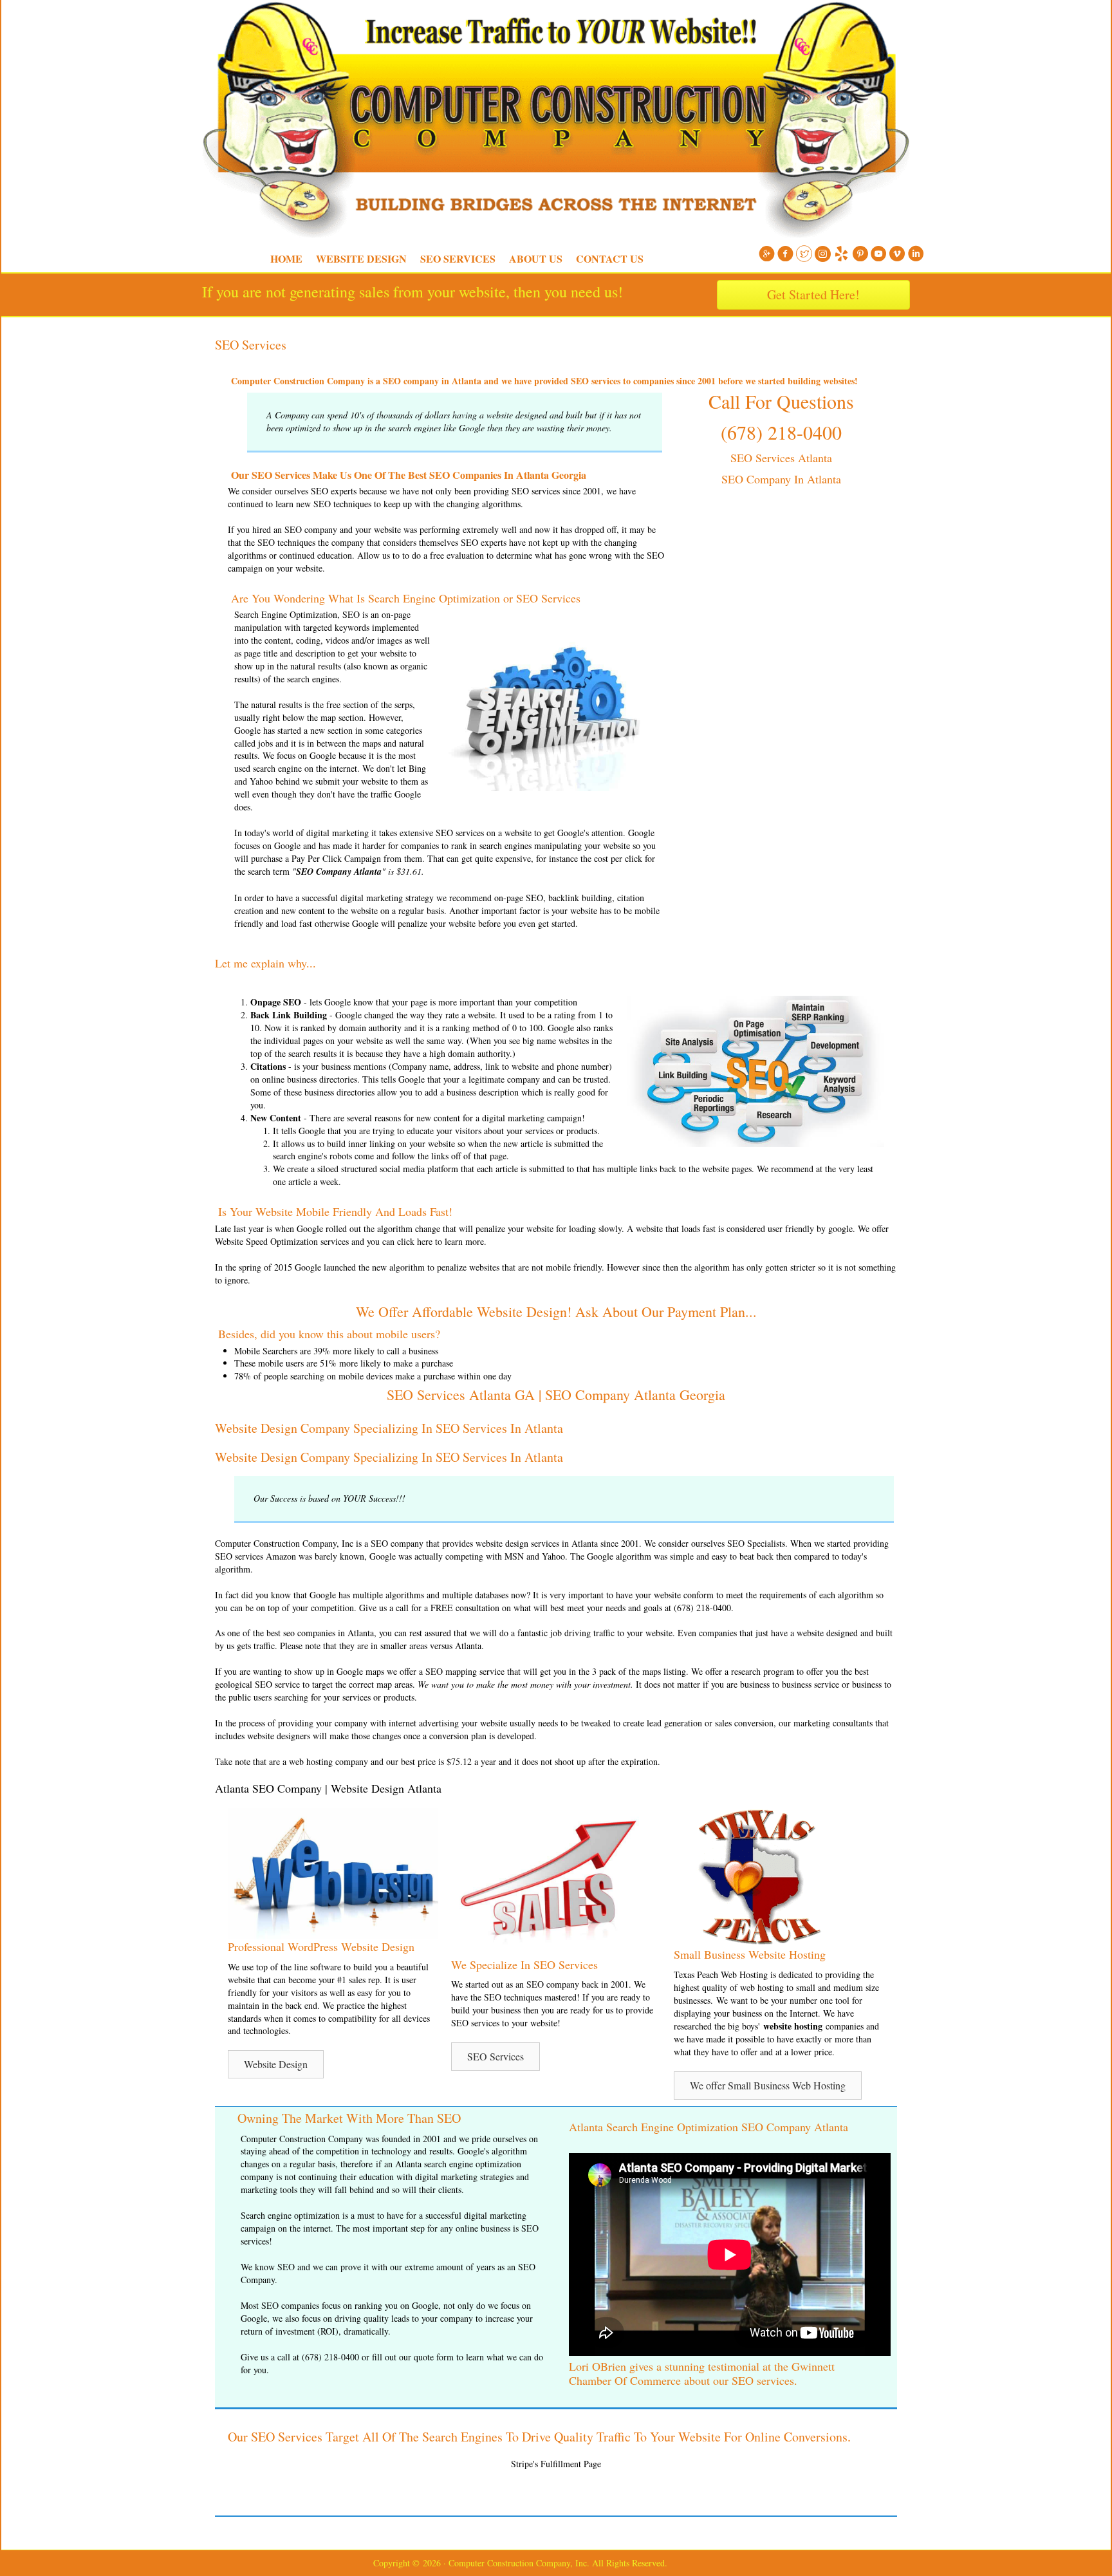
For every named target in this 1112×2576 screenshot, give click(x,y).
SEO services (536, 491)
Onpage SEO (276, 1002)
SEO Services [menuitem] (458, 258)
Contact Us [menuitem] (610, 258)
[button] (276, 2064)
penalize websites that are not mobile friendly (519, 1267)
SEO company (311, 529)
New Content (276, 1118)
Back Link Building (289, 1015)
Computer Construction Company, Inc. (196, 32)
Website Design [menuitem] (361, 258)
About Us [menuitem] (536, 258)
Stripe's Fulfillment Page (556, 2464)
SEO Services (251, 345)
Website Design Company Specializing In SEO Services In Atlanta (389, 1428)
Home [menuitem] (286, 258)
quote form (434, 2357)
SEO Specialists (756, 1543)
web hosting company (329, 1761)
